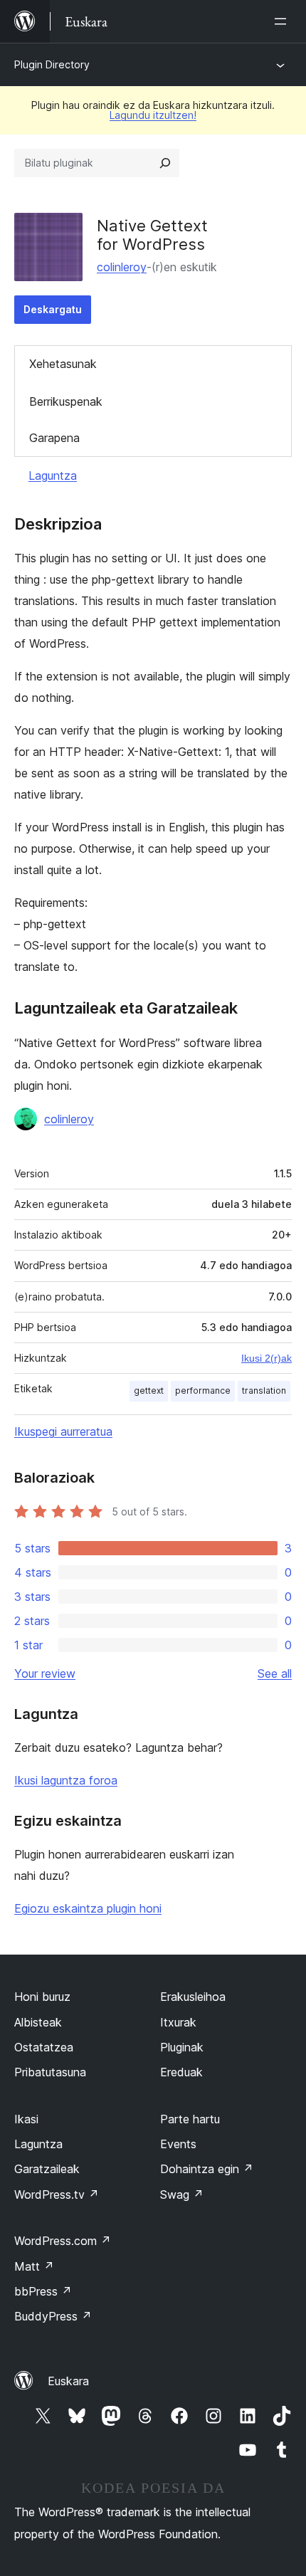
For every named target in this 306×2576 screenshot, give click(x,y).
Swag (182, 2194)
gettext (149, 1390)
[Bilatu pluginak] (165, 163)
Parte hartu (190, 2119)
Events (178, 2144)
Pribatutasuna (50, 2072)
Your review (45, 1673)
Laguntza (53, 475)
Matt (34, 2266)
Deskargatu (53, 309)
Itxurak (178, 2022)
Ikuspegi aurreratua (63, 1431)
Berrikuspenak (66, 401)
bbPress (43, 2291)
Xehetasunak (63, 364)
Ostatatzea (44, 2047)
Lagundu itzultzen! (153, 115)
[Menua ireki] (283, 21)
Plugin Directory (52, 64)
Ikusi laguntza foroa (66, 1780)
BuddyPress (53, 2316)
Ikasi (26, 2119)
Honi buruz (42, 1997)
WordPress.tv (57, 2194)
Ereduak (181, 2072)
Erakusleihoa (193, 1997)
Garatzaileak (47, 2169)
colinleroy (122, 267)
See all (275, 1673)
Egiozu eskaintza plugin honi (88, 1908)
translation (264, 1390)
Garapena (54, 438)
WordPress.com (63, 2241)
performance (203, 1390)
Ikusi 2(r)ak (267, 1358)
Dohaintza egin (207, 2169)
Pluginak (182, 2047)
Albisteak (38, 2022)
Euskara (68, 2381)
